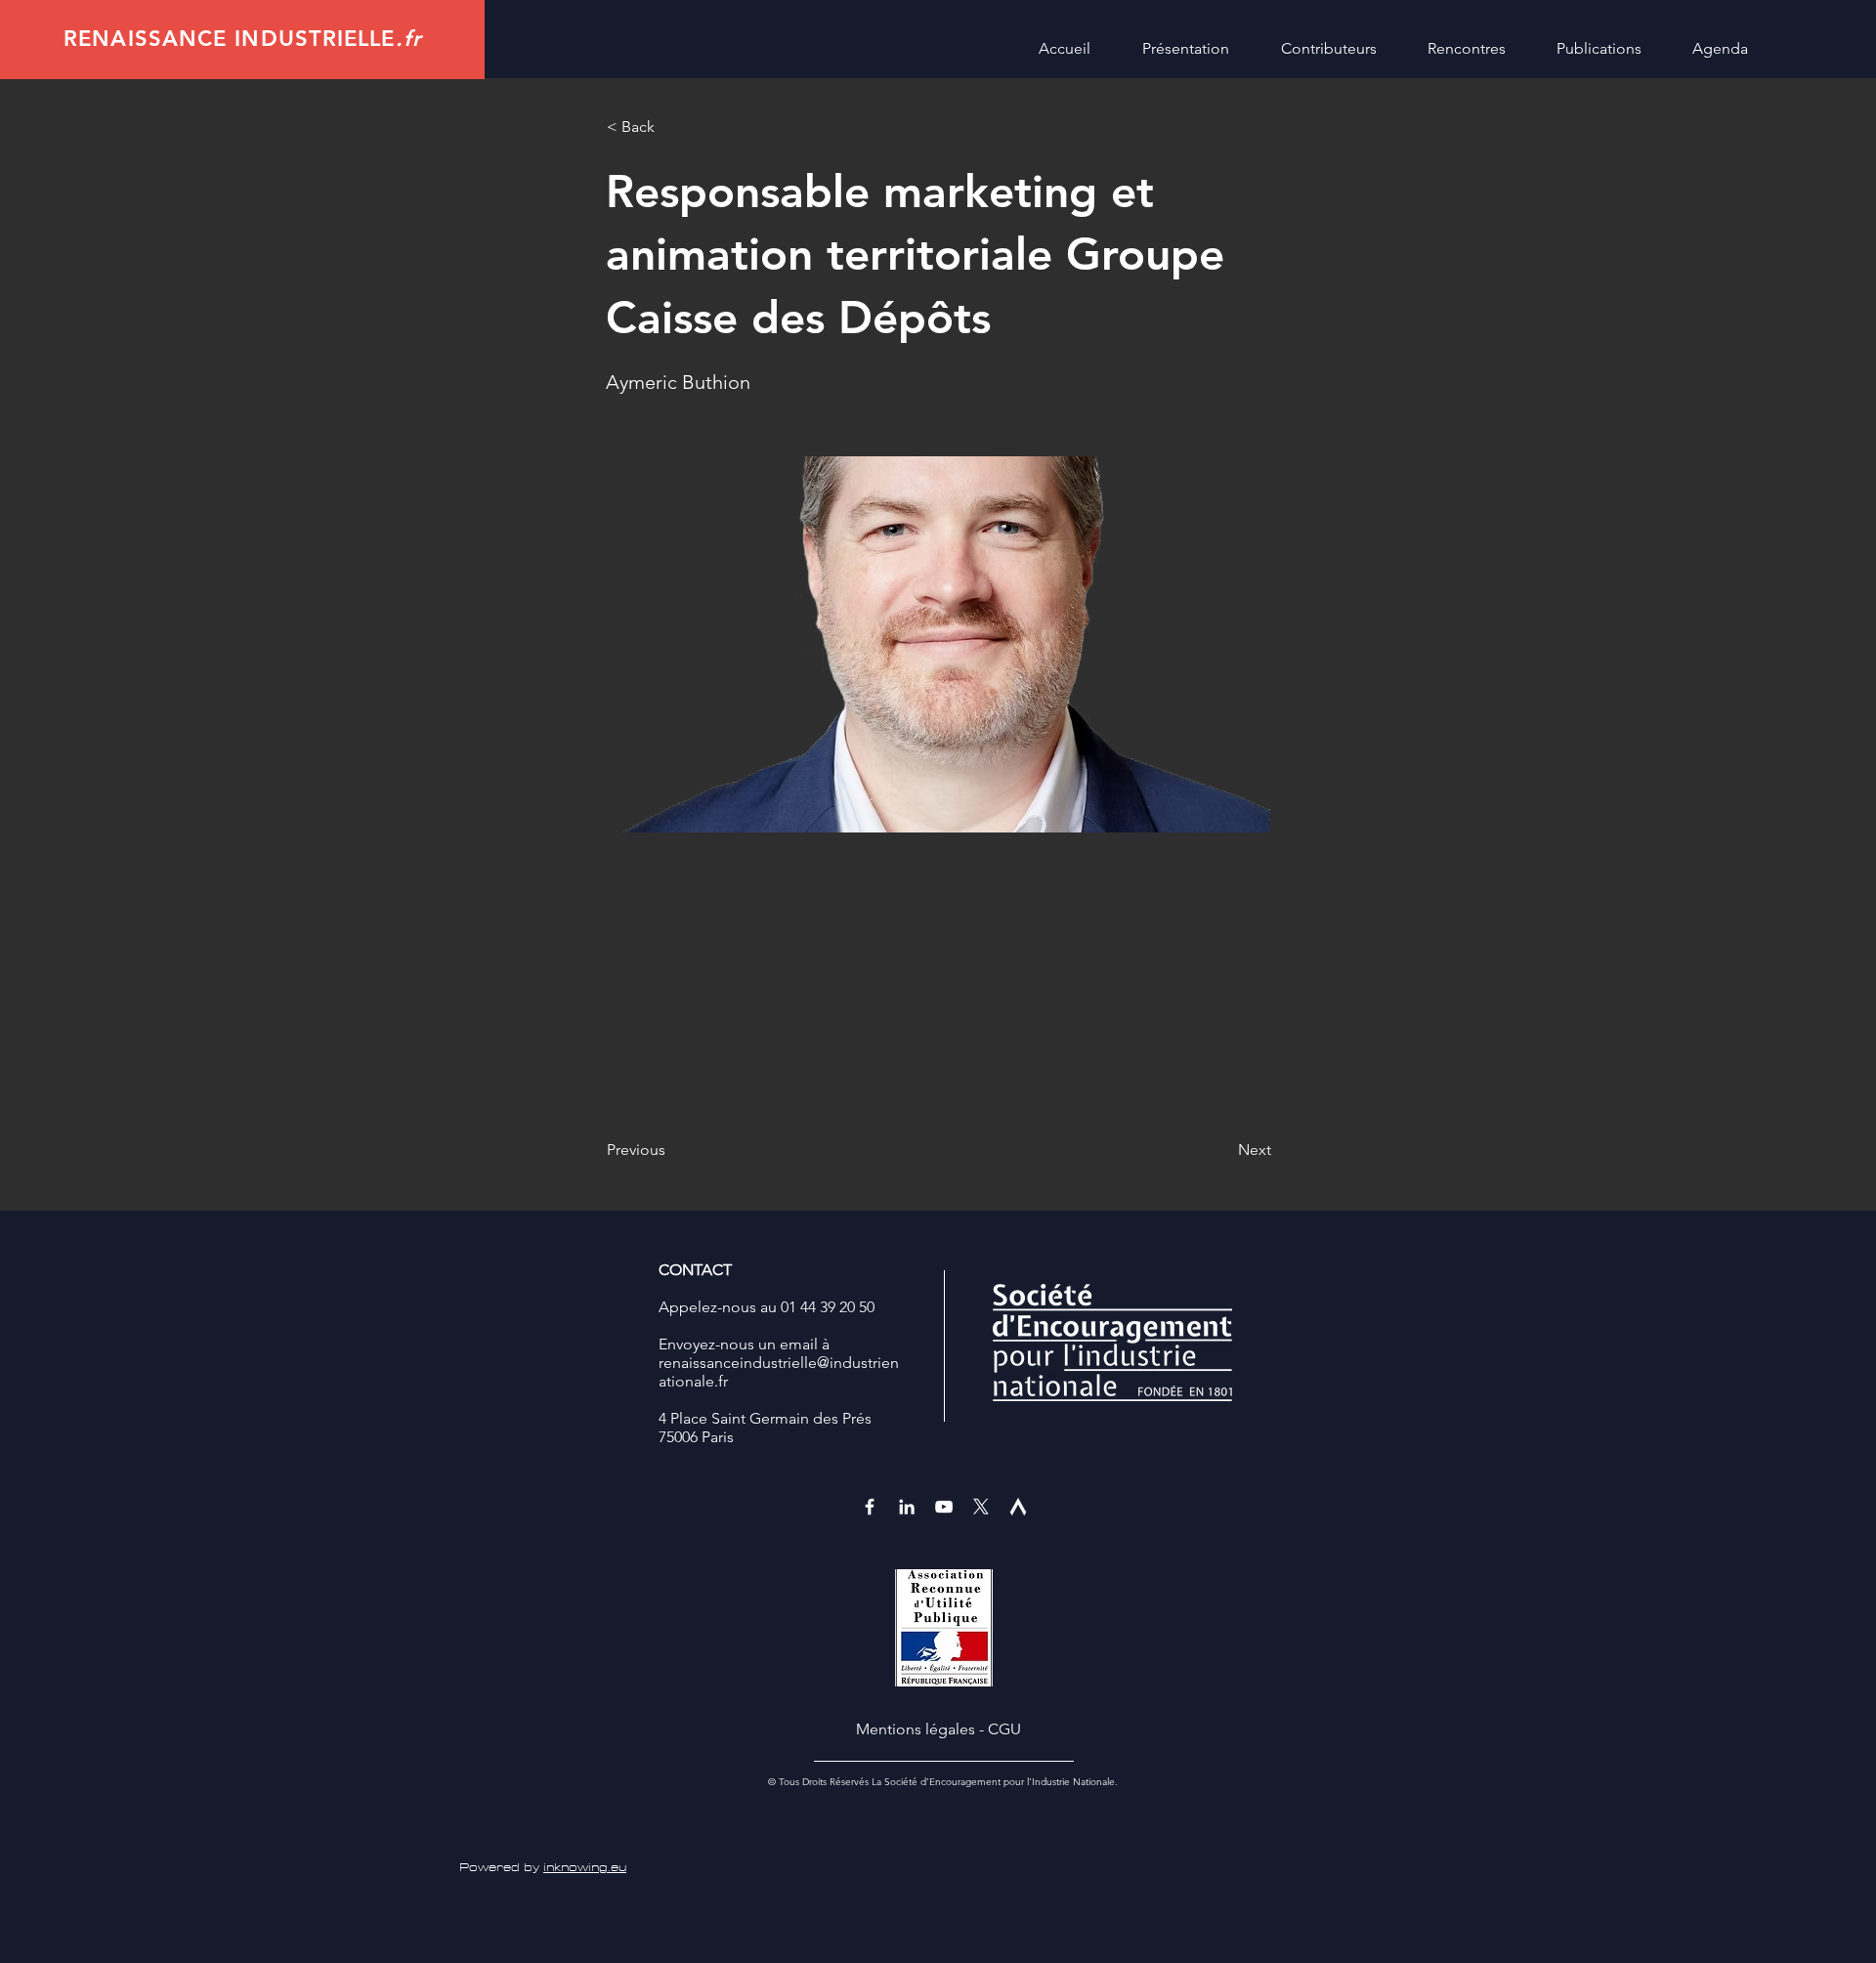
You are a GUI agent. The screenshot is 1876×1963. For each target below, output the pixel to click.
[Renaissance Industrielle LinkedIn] (907, 1507)
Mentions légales (916, 1729)
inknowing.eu (585, 1868)
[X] (981, 1507)
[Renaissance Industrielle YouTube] (944, 1507)
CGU (1004, 1729)
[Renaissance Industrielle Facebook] (870, 1507)
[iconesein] (1018, 1507)
